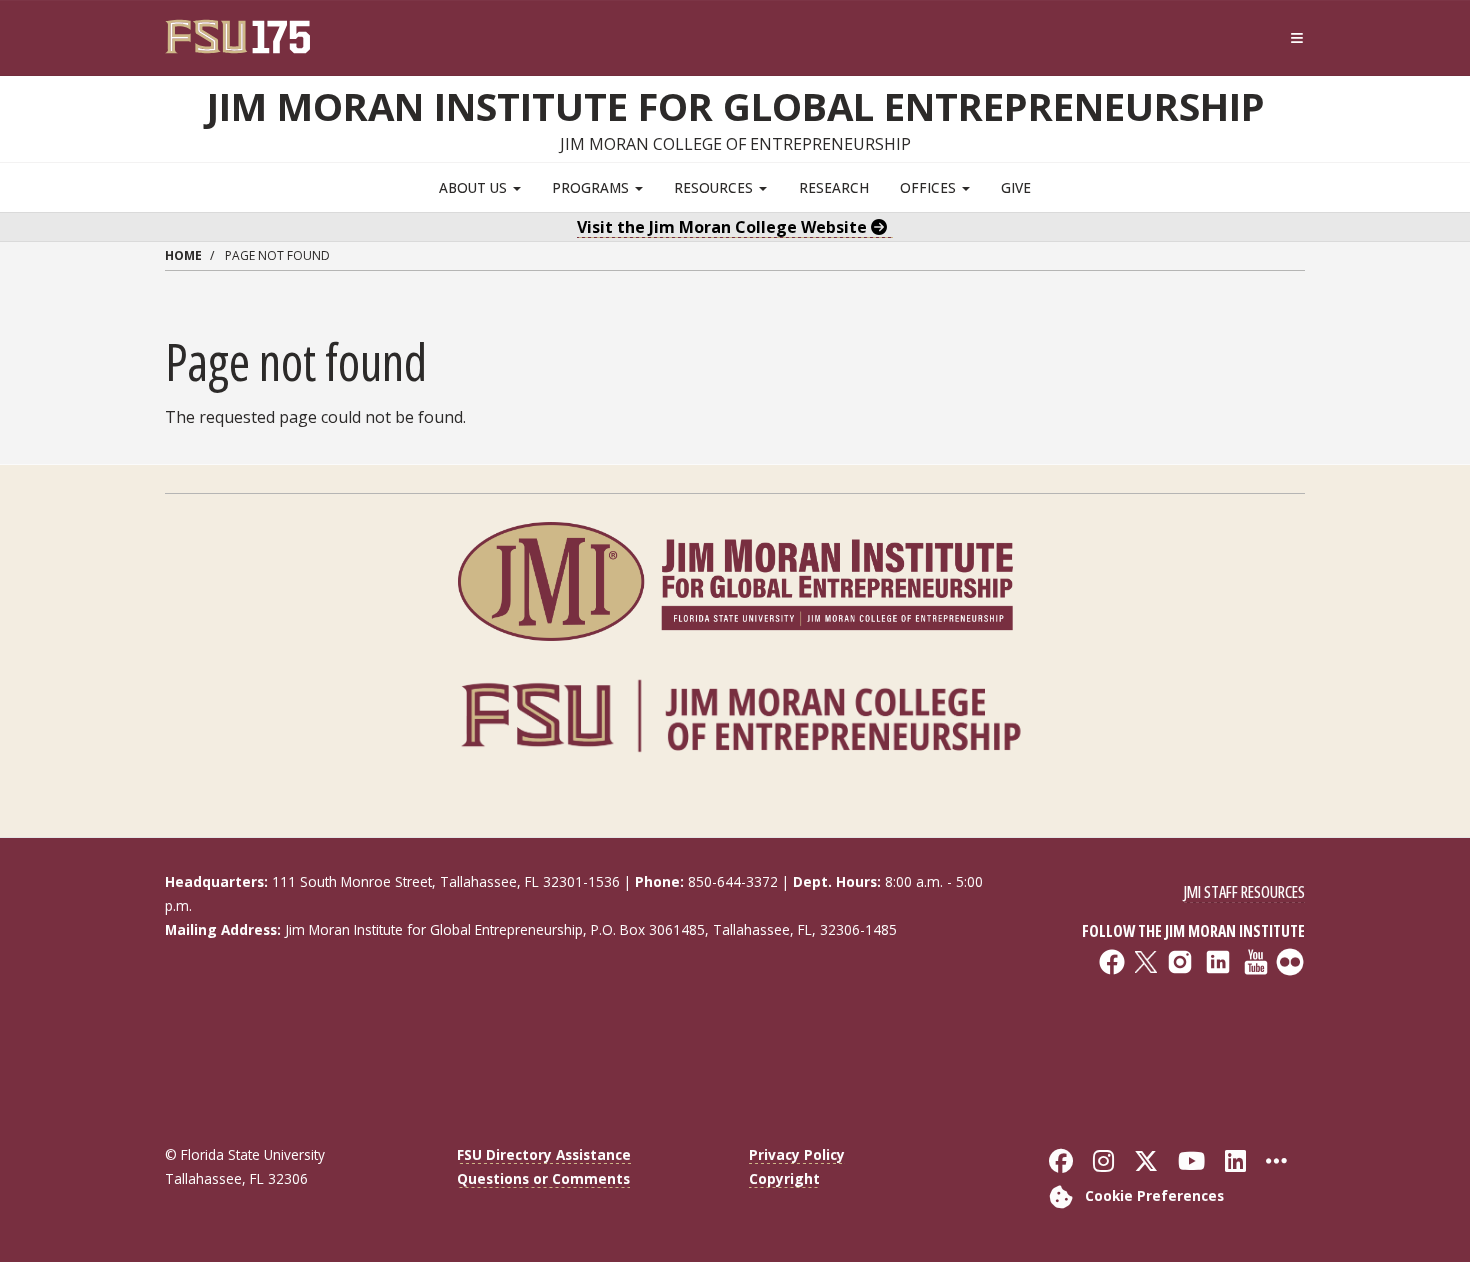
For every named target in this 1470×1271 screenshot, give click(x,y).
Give (1016, 187)
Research (834, 187)
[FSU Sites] (1297, 38)
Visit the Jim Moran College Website (724, 227)
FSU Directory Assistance (544, 1154)
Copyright (784, 1178)
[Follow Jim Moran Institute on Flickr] (1173, 1036)
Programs (592, 187)
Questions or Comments (543, 1178)
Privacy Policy (797, 1154)
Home (183, 255)
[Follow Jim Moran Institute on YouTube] (1173, 1022)
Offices (930, 187)
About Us (475, 187)
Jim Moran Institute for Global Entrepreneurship (735, 106)
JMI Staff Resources (1244, 892)
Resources (715, 187)
